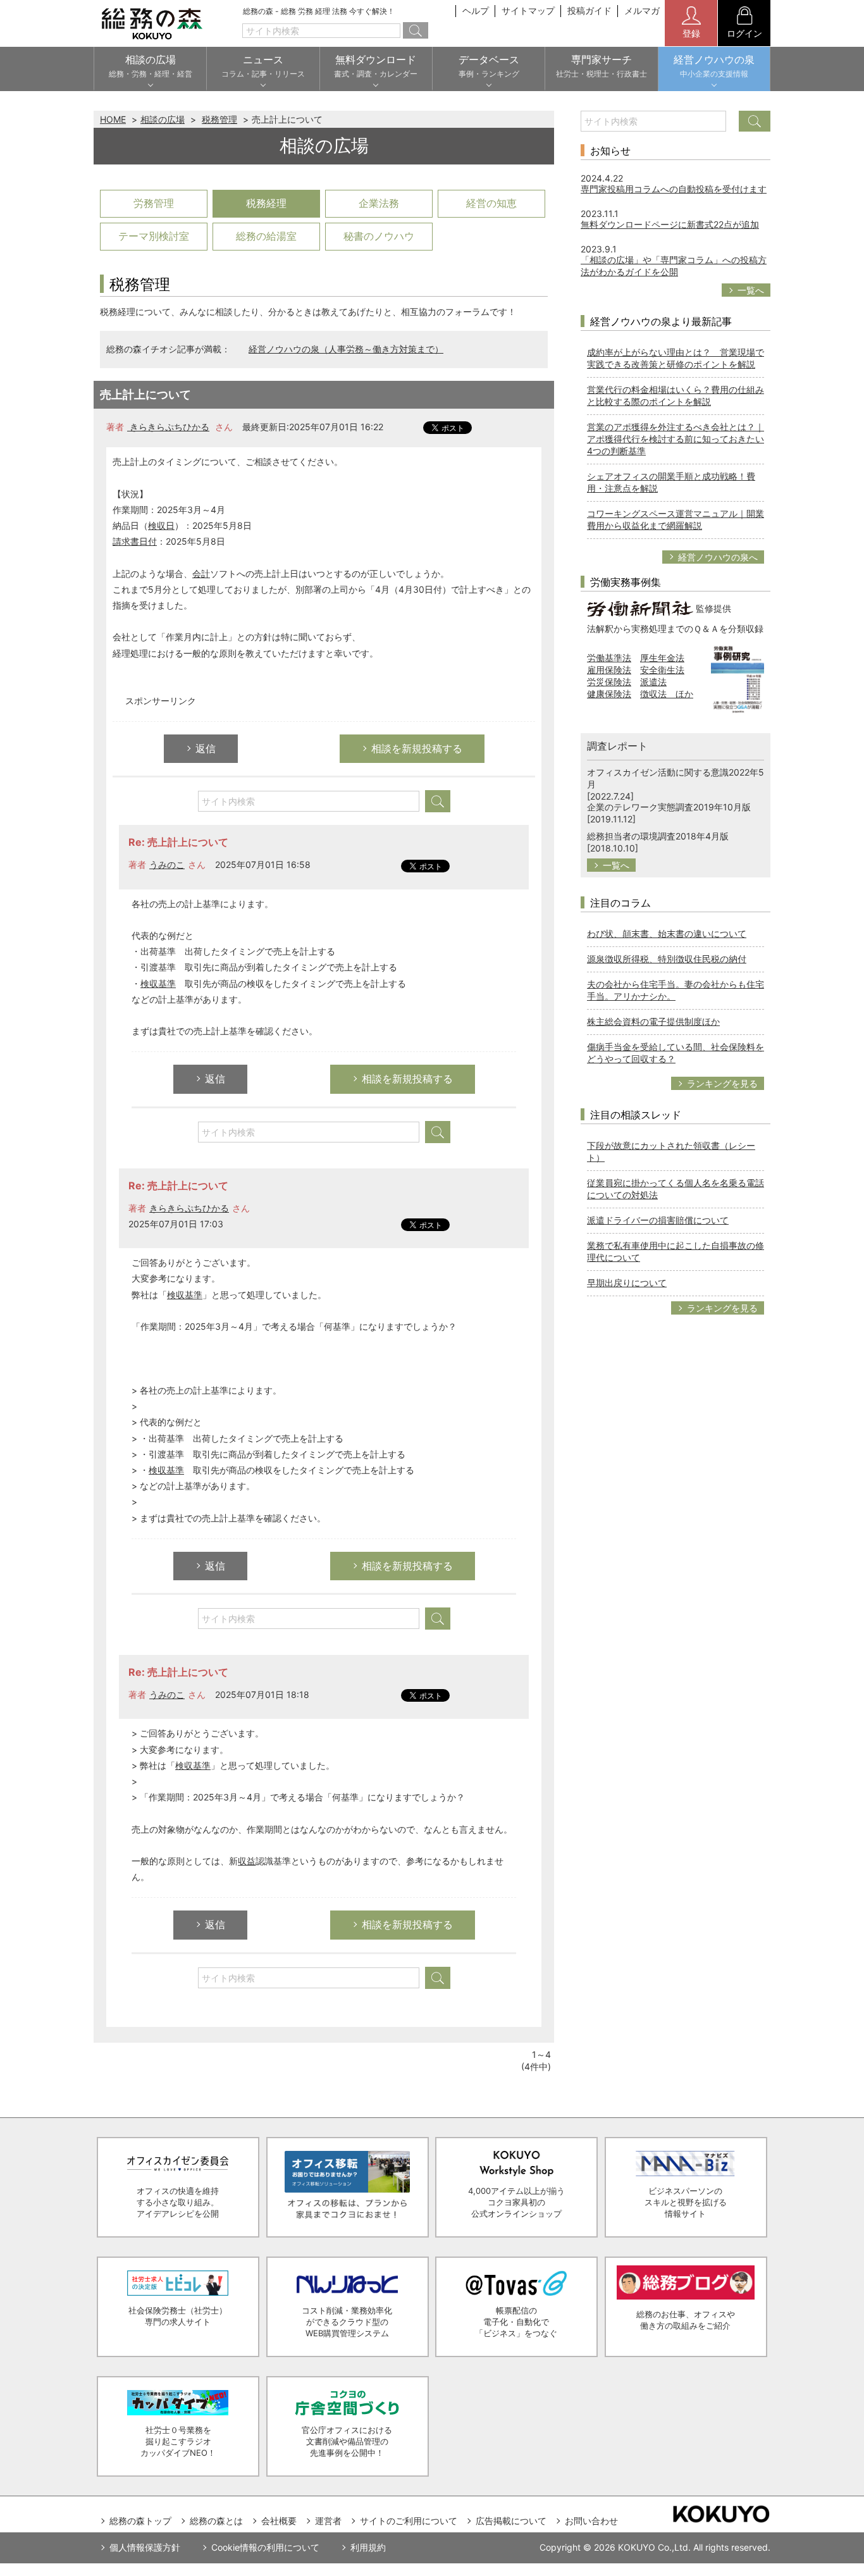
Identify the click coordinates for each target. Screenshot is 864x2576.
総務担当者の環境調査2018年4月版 (658, 836)
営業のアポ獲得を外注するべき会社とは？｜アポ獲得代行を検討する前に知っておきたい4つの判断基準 (676, 439)
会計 (201, 573)
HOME (113, 119)
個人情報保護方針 (145, 2547)
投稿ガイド (589, 10)
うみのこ (167, 864)
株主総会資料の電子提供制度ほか (653, 1021)
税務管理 (219, 119)
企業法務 (379, 203)
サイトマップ (528, 10)
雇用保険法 (609, 670)
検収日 (161, 525)
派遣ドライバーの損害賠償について (658, 1220)
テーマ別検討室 (154, 236)
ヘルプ (476, 10)
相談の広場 (163, 119)
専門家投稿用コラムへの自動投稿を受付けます (674, 189)
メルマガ (642, 10)
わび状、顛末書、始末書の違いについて (667, 933)
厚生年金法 (662, 658)
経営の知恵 (491, 203)
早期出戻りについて (627, 1283)
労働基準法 (609, 658)
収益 (247, 1861)
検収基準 (158, 983)
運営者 (328, 2521)
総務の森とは (216, 2521)
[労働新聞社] (640, 608)
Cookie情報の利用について (265, 2547)
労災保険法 (609, 682)
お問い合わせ (591, 2521)
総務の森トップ (140, 2521)
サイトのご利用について (409, 2521)
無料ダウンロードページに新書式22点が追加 (670, 224)
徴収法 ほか (667, 694)
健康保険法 (609, 694)
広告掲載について (511, 2521)
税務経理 (266, 203)
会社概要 (279, 2521)
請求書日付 (135, 541)
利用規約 (368, 2547)
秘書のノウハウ (379, 236)
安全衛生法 (662, 670)
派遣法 (653, 682)
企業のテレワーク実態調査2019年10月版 (669, 807)
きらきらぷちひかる (168, 427)
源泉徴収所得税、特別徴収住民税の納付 (667, 959)
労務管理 (154, 203)
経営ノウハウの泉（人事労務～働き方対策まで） (346, 349)
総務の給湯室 (266, 236)
